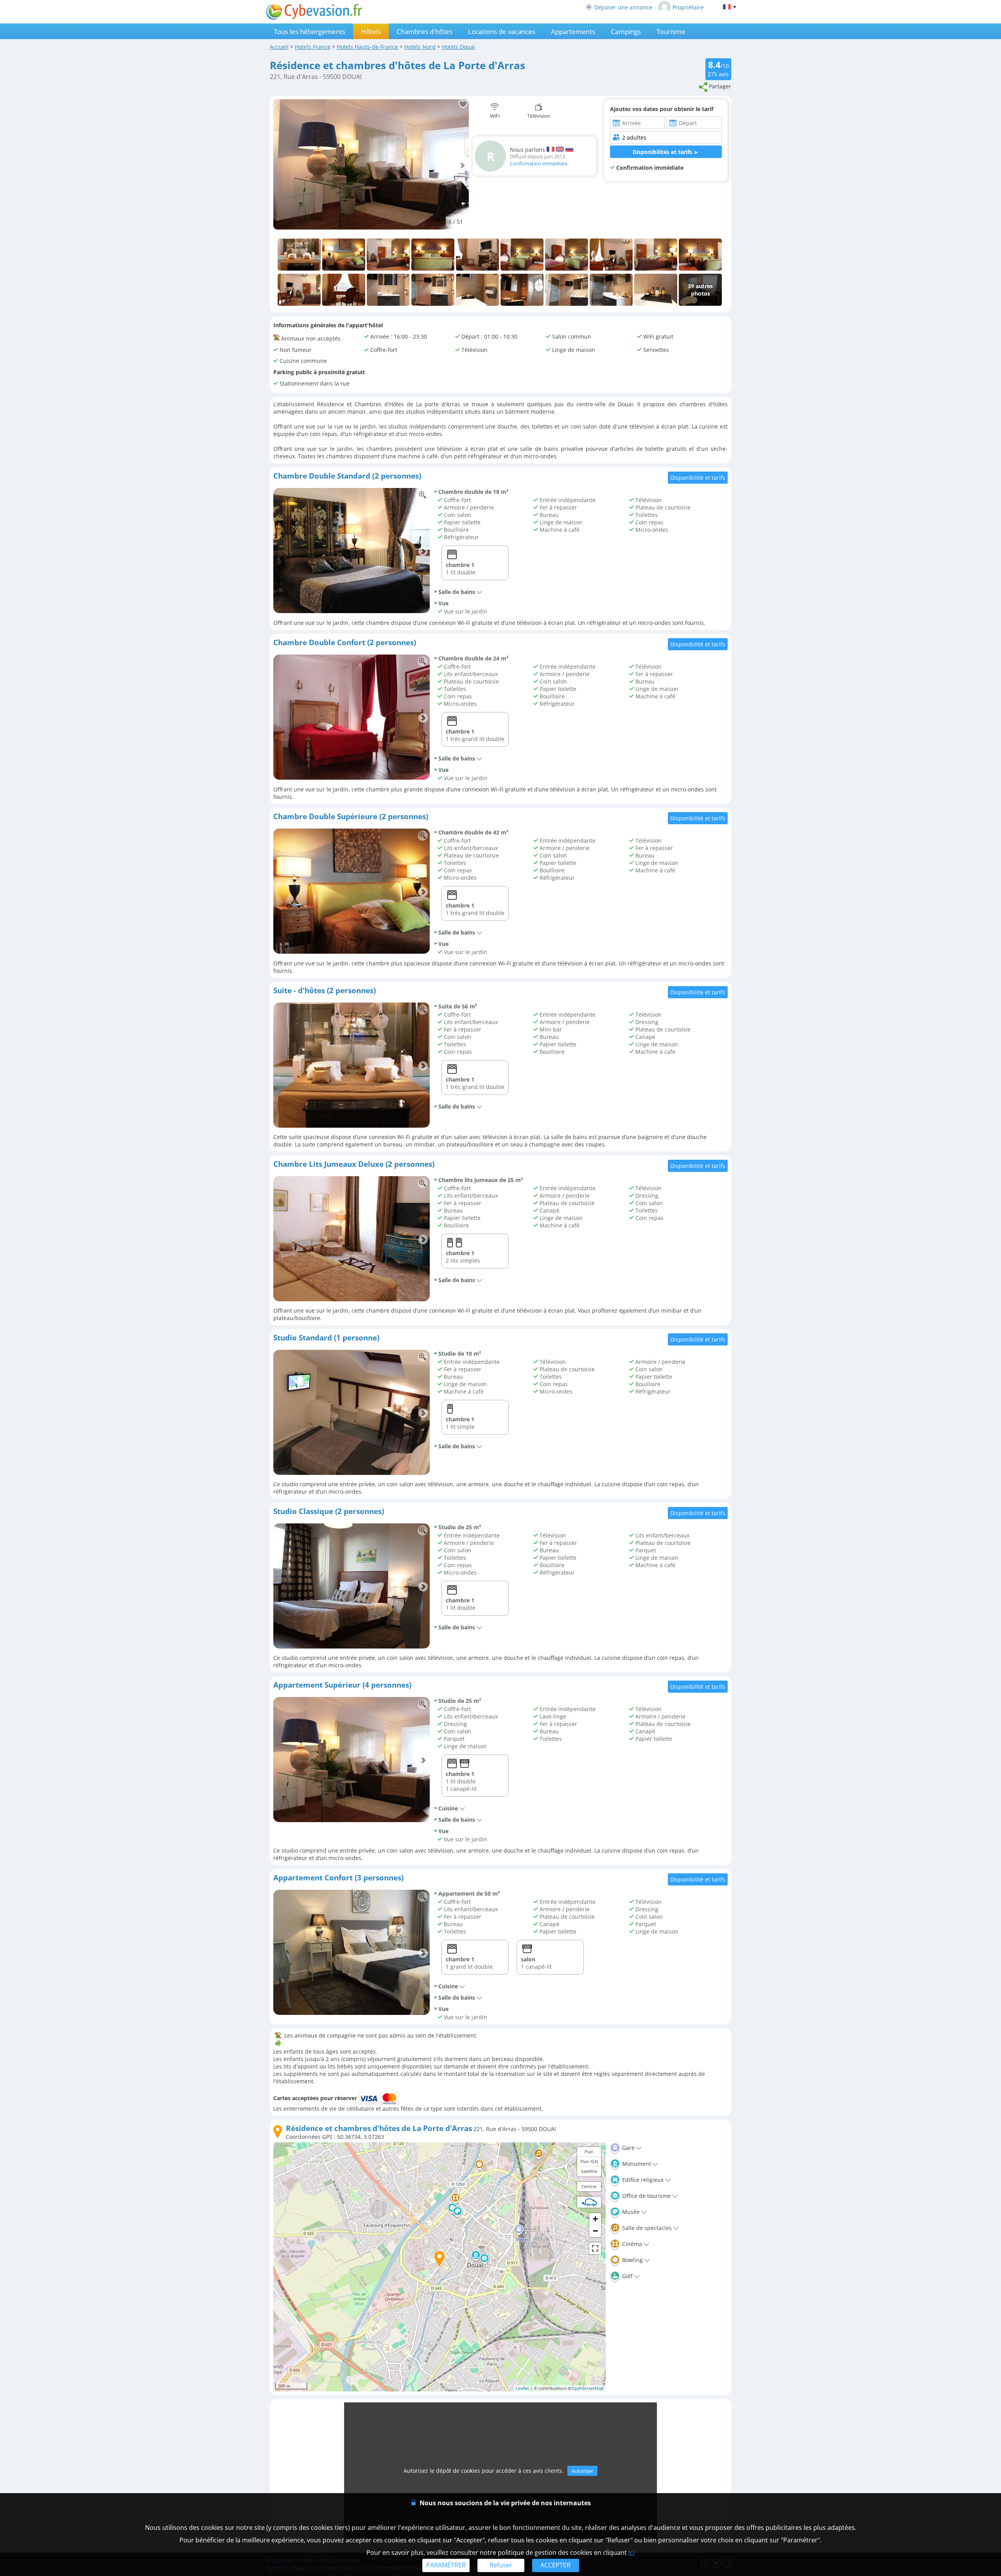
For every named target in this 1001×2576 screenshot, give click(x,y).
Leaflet (522, 2388)
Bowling (632, 2260)
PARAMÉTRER (446, 2565)
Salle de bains (457, 592)
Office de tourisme (646, 2196)
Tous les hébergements (309, 31)
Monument (636, 2164)
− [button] (595, 2231)
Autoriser (582, 2471)
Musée (630, 2212)
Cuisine (448, 1808)
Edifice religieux (642, 2180)
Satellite (589, 2171)
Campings (626, 31)
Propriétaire (688, 7)
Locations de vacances (502, 31)
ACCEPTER (555, 2565)
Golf (627, 2276)
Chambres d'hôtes (424, 31)
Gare (628, 2148)
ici (631, 2553)
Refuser (501, 2565)
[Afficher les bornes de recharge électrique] (589, 2202)
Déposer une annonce (623, 7)
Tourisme (671, 31)
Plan (589, 2152)
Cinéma (631, 2244)
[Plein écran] (595, 2248)
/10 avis (718, 68)
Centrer (589, 2186)
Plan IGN (589, 2161)
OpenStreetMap (588, 2388)
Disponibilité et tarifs (698, 478)
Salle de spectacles (646, 2228)
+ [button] (595, 2219)
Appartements (573, 31)
